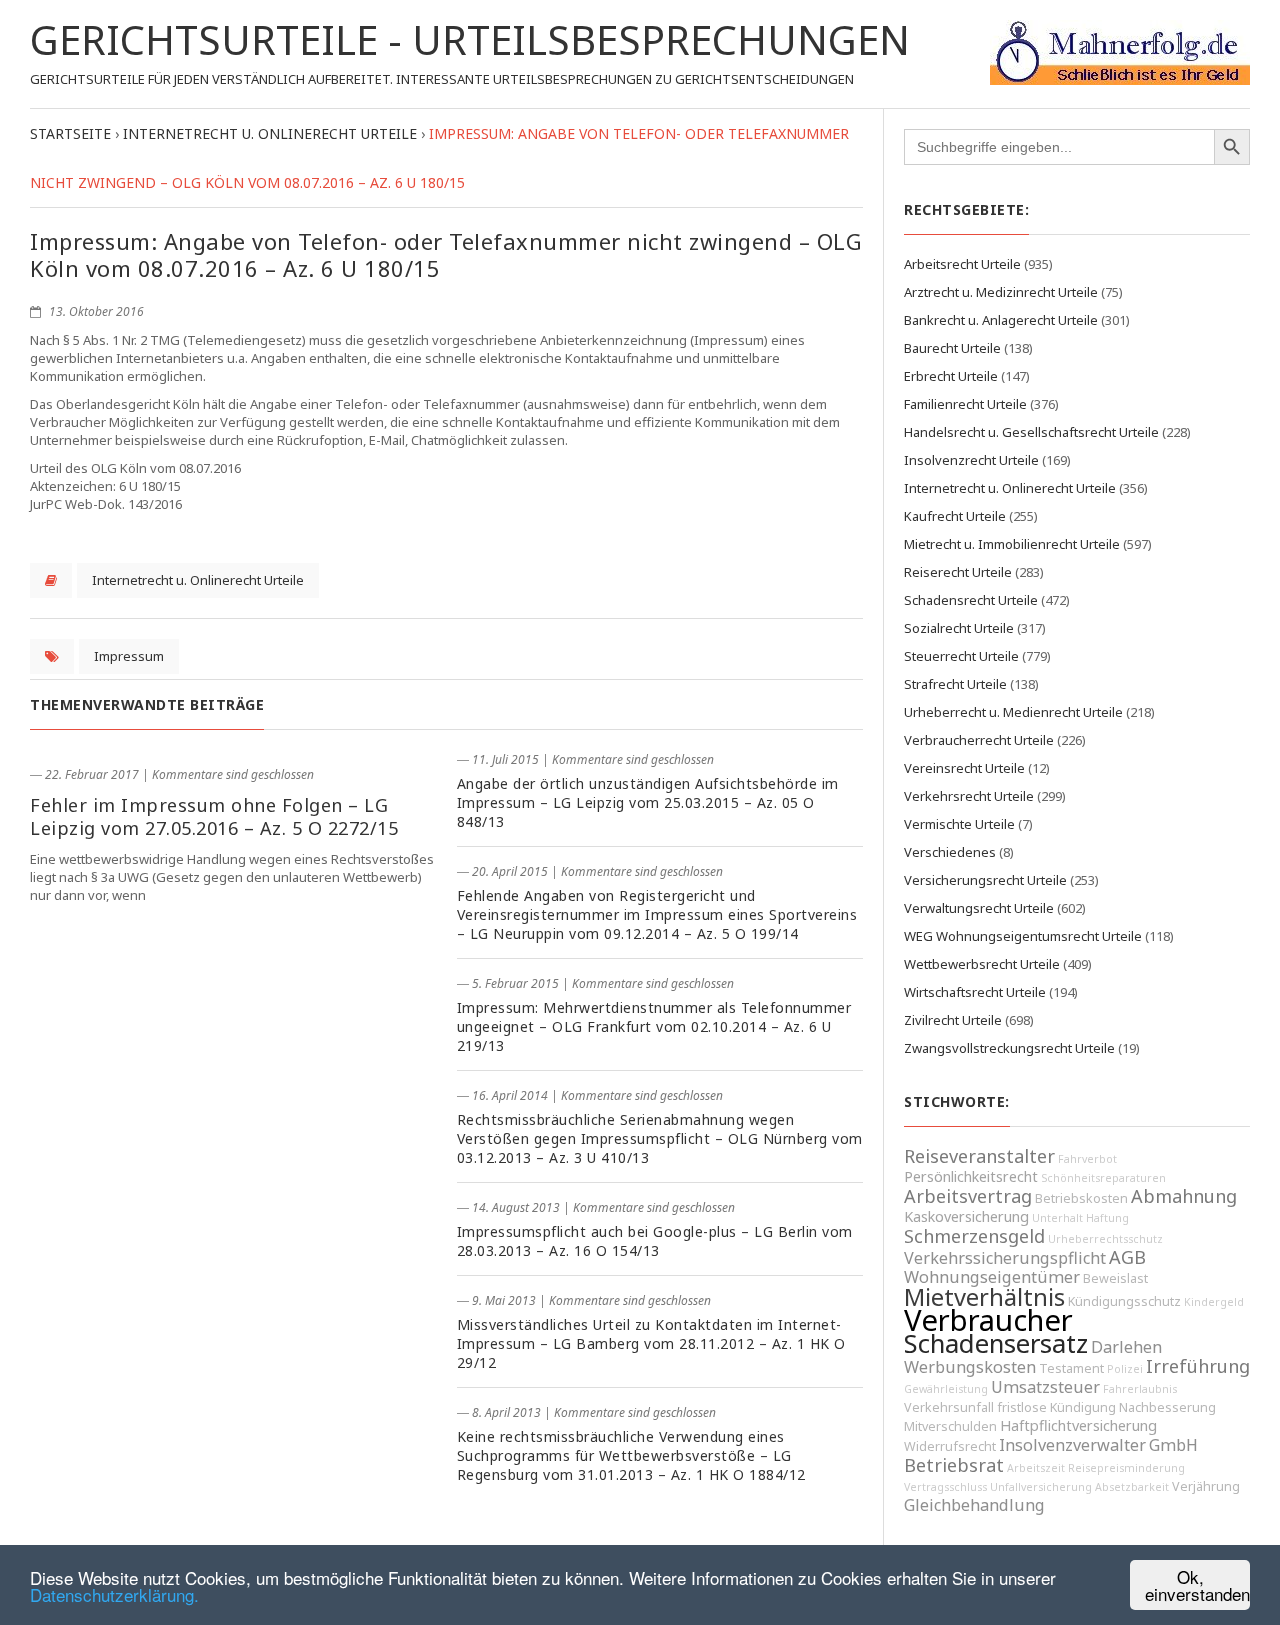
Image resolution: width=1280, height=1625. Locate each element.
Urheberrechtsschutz (1105, 1239)
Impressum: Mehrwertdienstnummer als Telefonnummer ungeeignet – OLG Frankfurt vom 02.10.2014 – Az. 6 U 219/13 (654, 1026)
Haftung (1107, 1218)
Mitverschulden (950, 1426)
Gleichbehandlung (974, 1505)
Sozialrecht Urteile (959, 628)
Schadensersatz (996, 1343)
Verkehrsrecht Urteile (969, 796)
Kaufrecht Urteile (955, 516)
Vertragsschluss (945, 1487)
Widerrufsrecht (950, 1446)
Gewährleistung (946, 1389)
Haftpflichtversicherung (1078, 1425)
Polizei (1125, 1369)
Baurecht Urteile (952, 348)
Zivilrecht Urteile (953, 1020)
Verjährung (1206, 1486)
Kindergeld (1214, 1302)
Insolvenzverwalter (1072, 1445)
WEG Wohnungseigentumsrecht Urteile (1023, 936)
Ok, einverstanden (1197, 1585)
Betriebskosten (1081, 1198)
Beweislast (1115, 1278)
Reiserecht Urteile (958, 572)
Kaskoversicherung (966, 1216)
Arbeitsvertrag (968, 1196)
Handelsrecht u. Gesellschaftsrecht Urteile (1031, 432)
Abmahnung (1184, 1196)
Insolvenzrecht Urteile (971, 460)
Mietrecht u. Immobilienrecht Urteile (1012, 544)
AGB (1127, 1257)
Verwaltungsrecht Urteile (979, 908)
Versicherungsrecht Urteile (985, 880)
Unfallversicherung (1041, 1487)
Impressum (129, 656)
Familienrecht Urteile (965, 404)
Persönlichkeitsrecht (971, 1176)
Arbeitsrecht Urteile (962, 264)
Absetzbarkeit (1132, 1487)
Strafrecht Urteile (955, 684)
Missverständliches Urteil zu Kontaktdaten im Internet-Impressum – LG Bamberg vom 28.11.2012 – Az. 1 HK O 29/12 (651, 1343)
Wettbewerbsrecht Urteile (982, 964)
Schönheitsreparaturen (1103, 1178)
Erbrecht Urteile (951, 376)
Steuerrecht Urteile (961, 656)
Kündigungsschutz (1124, 1301)
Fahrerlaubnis (1140, 1389)
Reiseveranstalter (979, 1156)
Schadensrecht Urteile (971, 600)
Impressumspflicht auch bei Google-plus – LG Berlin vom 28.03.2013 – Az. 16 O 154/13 (655, 1241)
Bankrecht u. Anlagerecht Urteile (1001, 320)
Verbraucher (988, 1320)
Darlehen (1126, 1347)
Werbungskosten (970, 1367)
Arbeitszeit (1036, 1468)
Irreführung (1198, 1366)
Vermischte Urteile (959, 824)
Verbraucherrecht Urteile (979, 740)
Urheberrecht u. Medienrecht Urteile (1013, 712)
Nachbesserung (1167, 1407)
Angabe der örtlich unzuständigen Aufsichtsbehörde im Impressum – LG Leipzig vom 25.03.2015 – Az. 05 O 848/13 (648, 802)
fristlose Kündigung (1056, 1407)
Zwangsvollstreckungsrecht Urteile (1009, 1048)
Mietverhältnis (984, 1297)
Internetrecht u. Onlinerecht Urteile (198, 580)
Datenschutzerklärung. (114, 1594)
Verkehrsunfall (949, 1407)
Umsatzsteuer (1045, 1387)
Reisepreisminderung (1126, 1468)
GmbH (1173, 1445)
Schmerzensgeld (974, 1236)
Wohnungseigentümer (992, 1277)
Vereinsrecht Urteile (964, 768)
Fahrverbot (1087, 1159)
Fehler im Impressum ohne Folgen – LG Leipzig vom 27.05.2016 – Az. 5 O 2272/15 (214, 816)
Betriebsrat (954, 1465)
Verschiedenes (950, 852)
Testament (1071, 1368)
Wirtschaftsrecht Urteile (975, 992)
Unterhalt (1057, 1218)
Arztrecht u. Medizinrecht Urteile (1001, 292)
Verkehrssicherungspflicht (1005, 1258)
